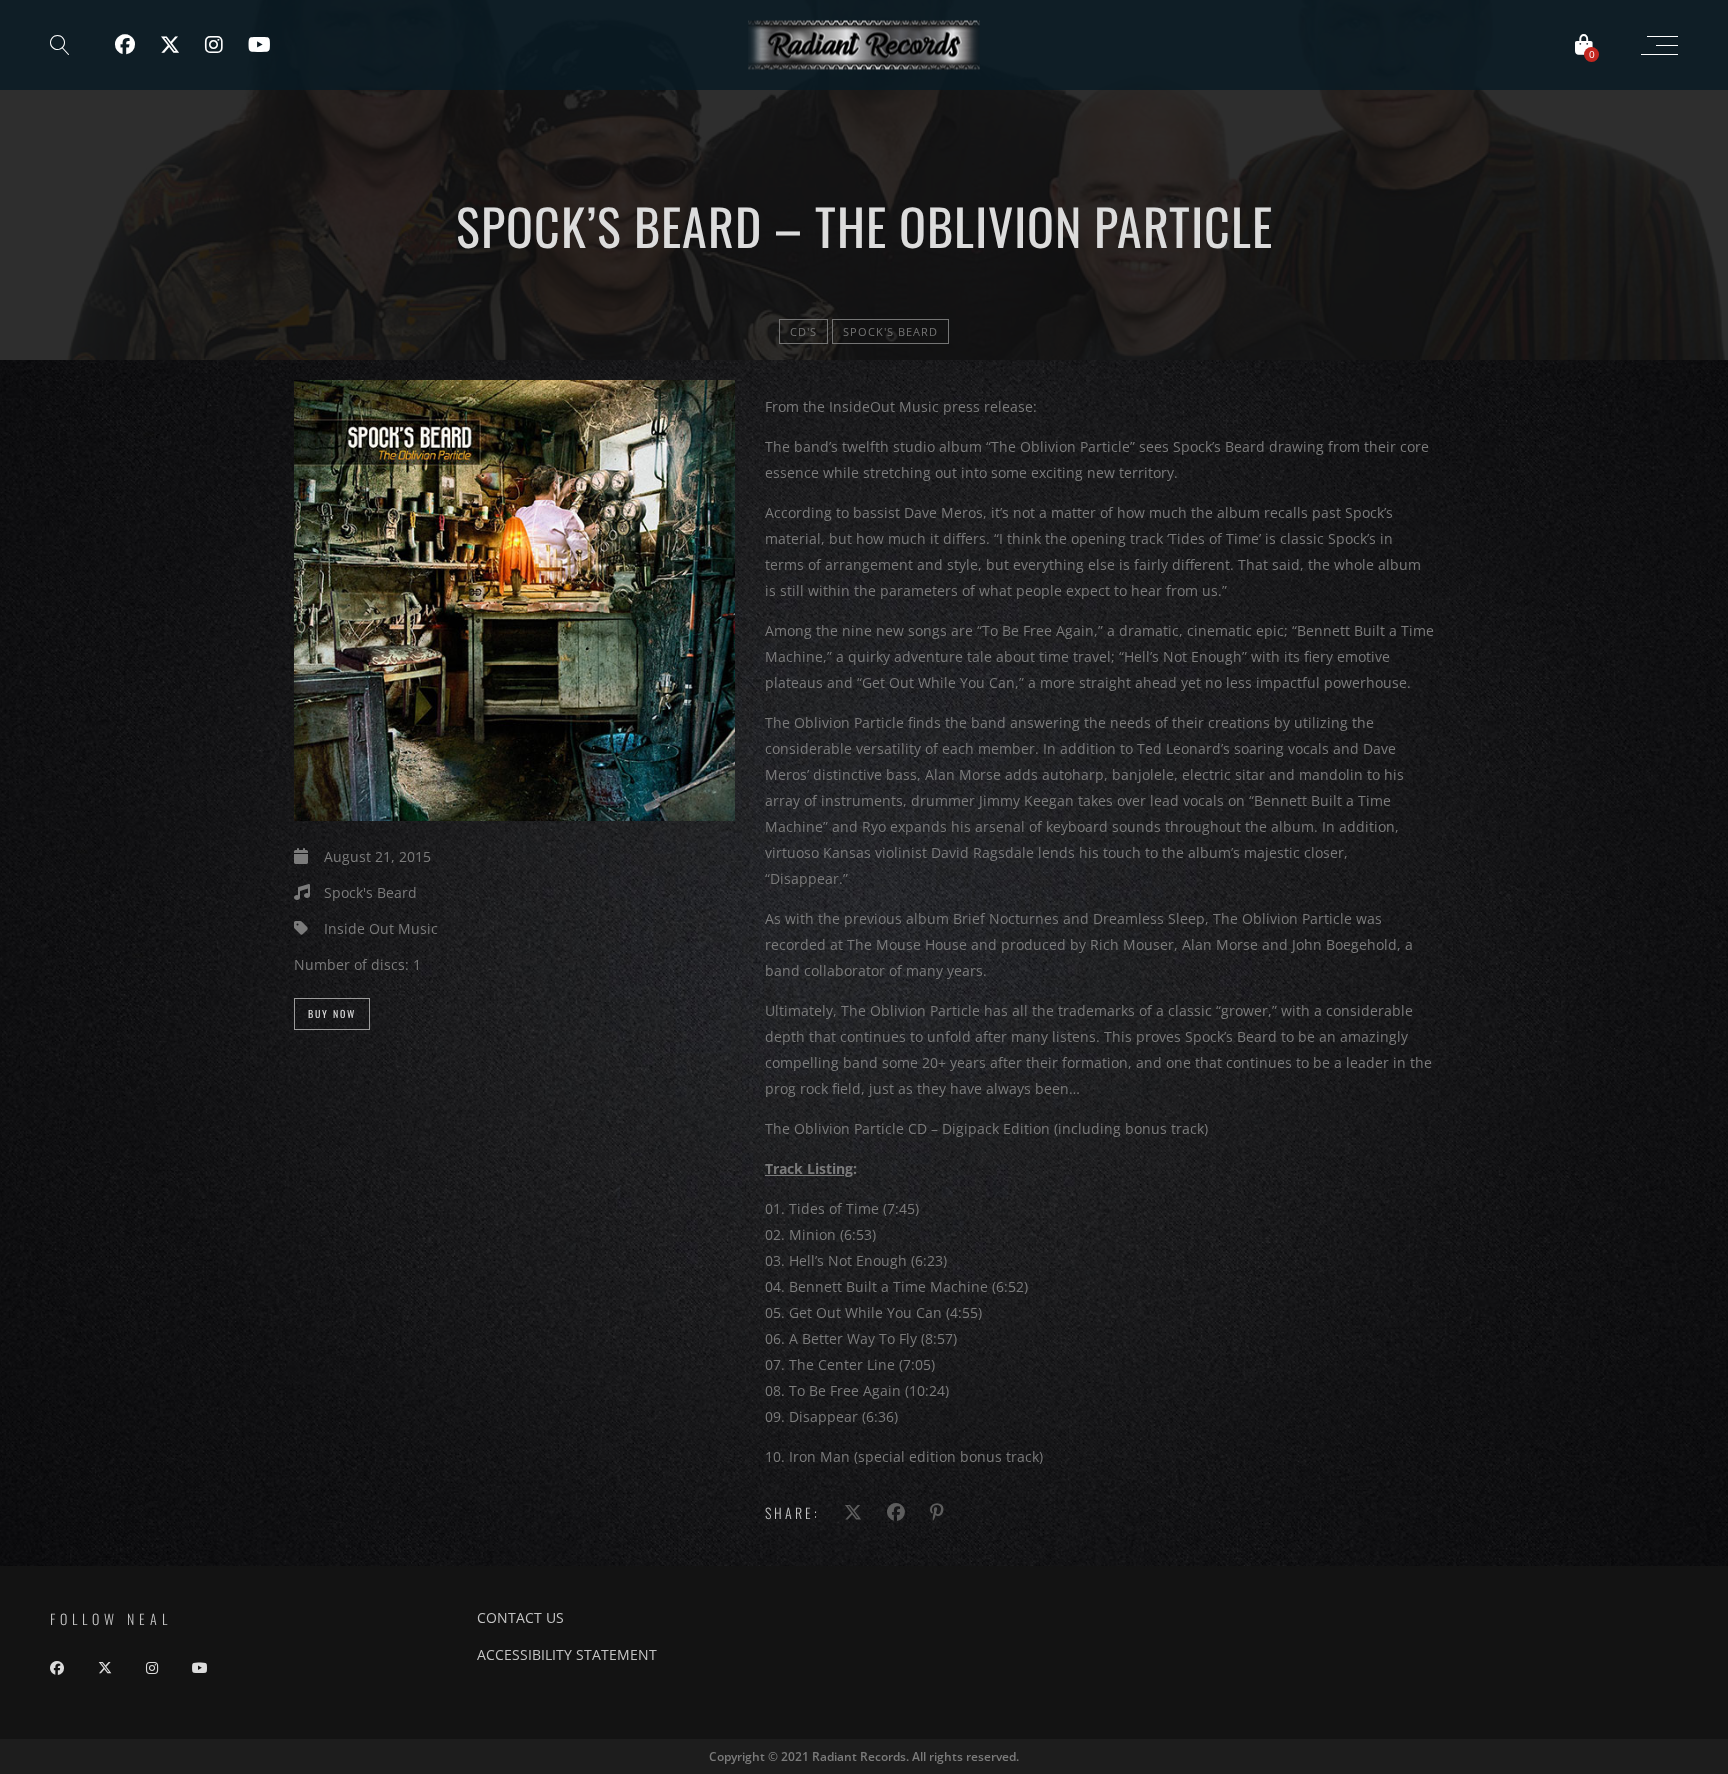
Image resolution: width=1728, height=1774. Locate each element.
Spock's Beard (890, 331)
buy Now (332, 1013)
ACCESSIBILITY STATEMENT (567, 1654)
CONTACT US (520, 1617)
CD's (803, 331)
